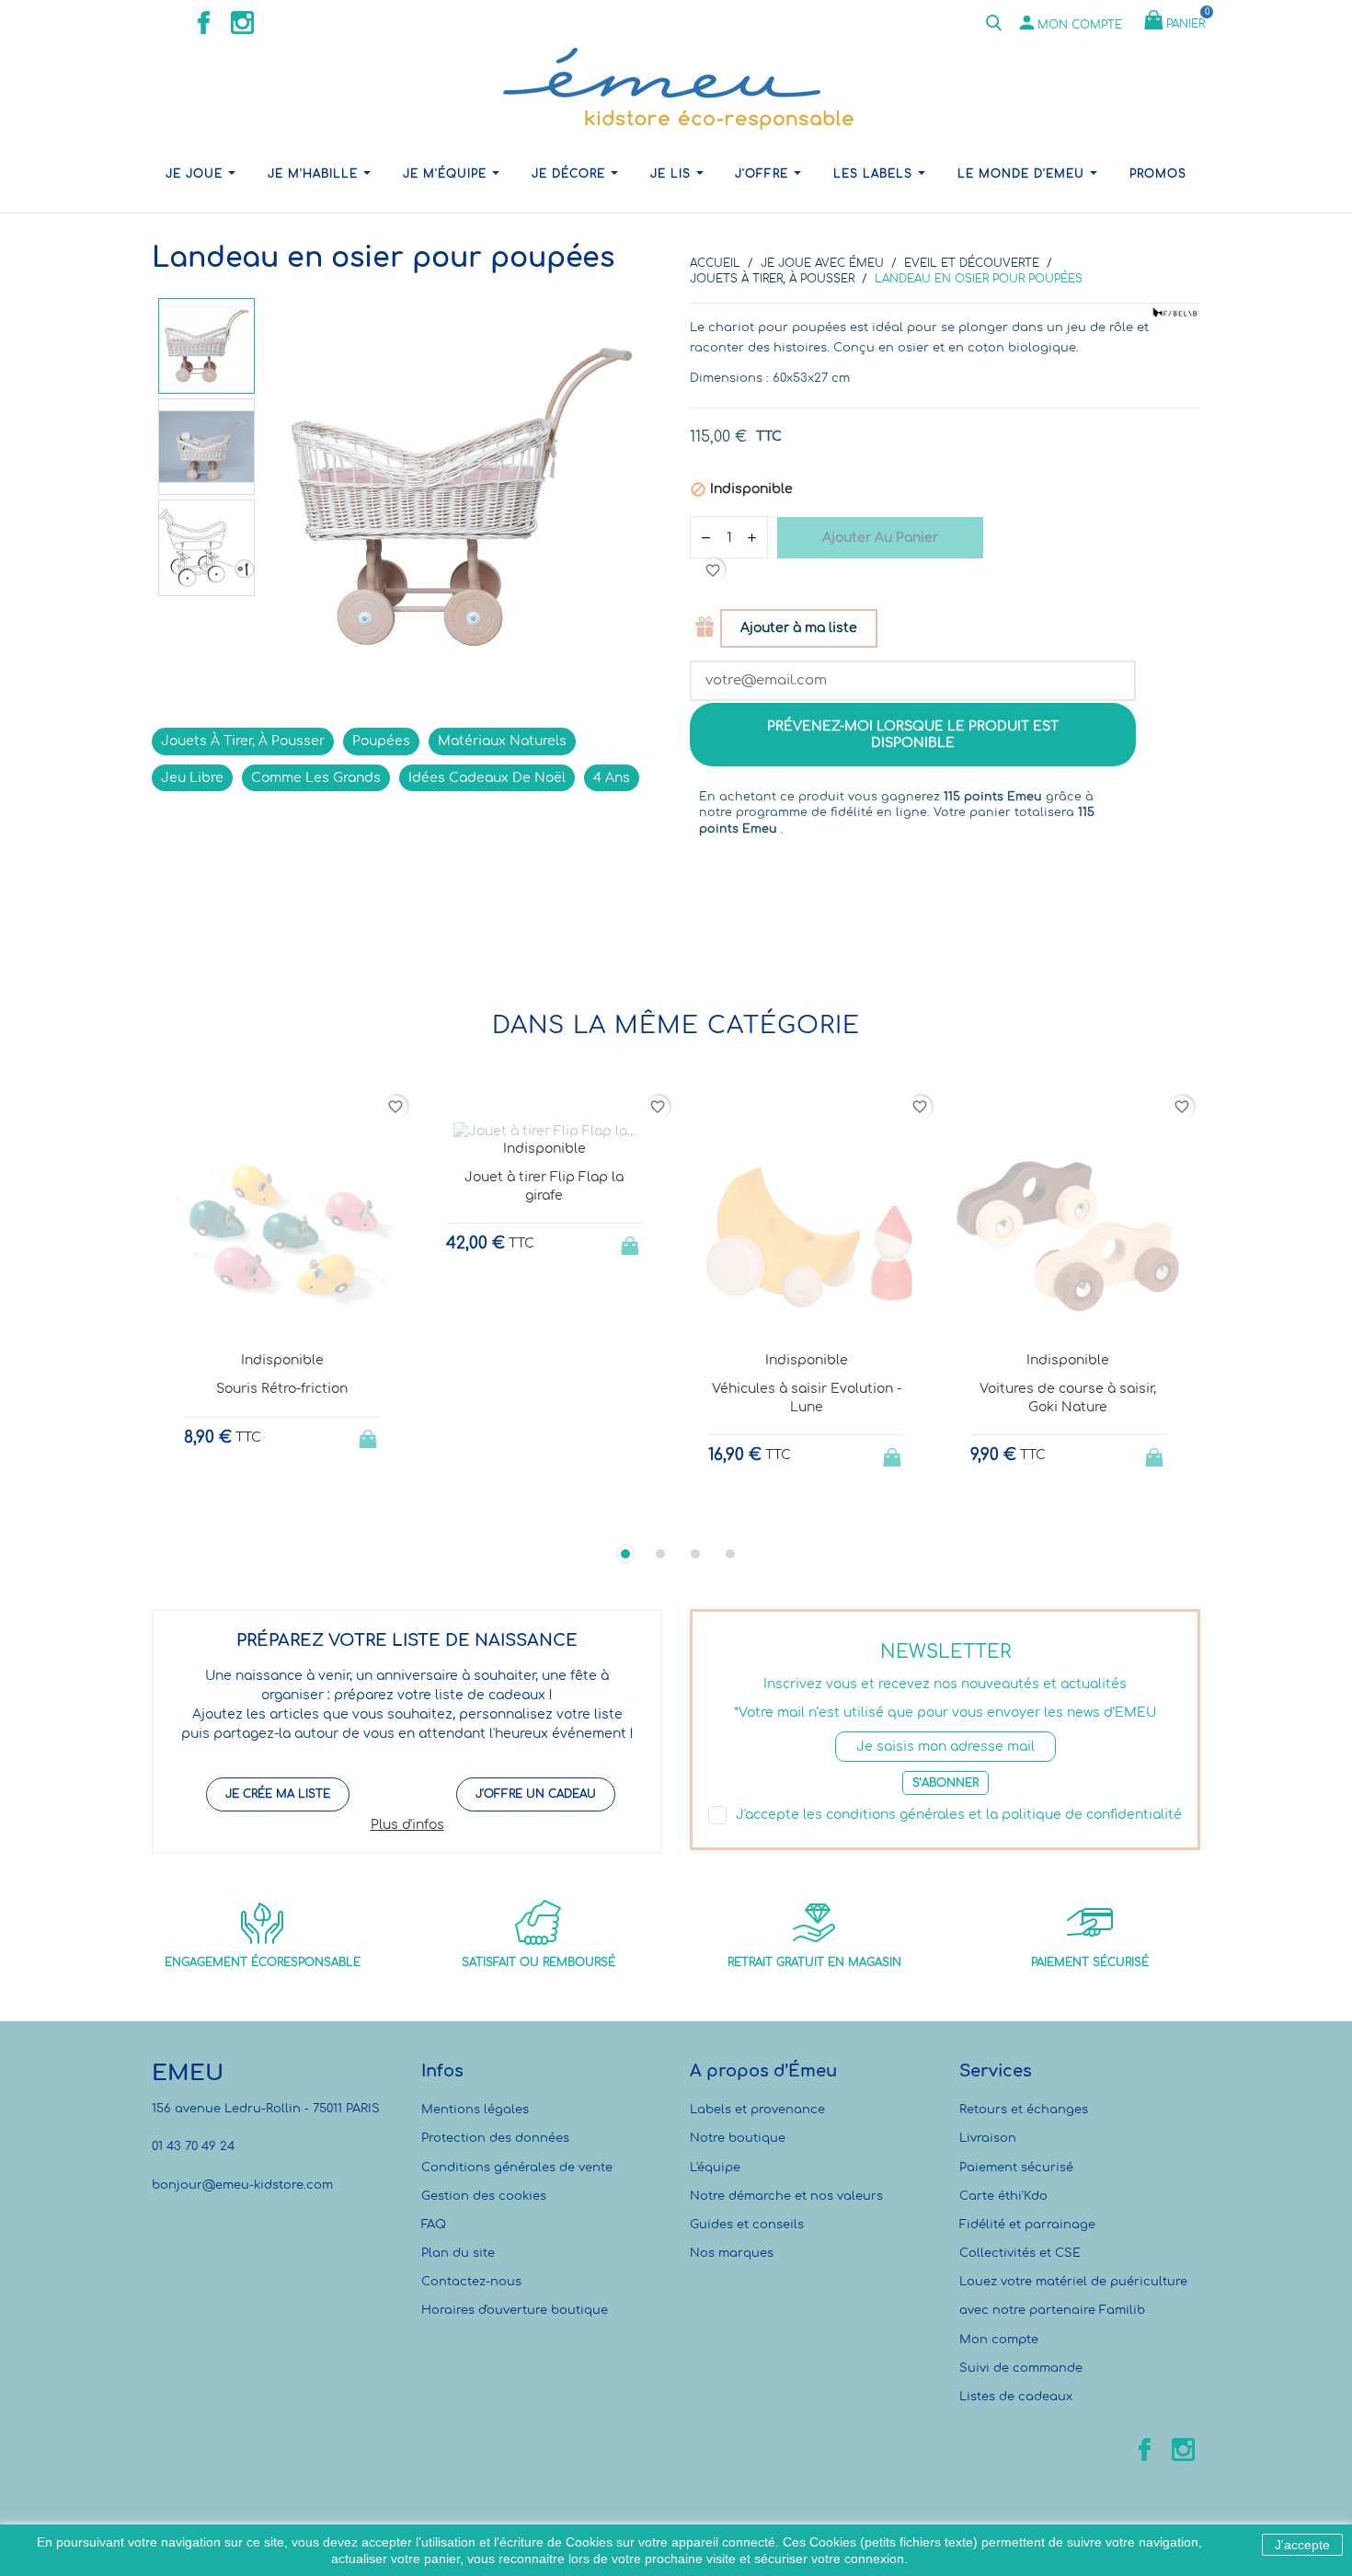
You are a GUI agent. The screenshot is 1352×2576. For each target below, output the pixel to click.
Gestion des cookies (484, 2196)
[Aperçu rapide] (265, 1514)
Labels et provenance (757, 2110)
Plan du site (458, 2253)
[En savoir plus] (299, 1514)
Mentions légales (475, 2110)
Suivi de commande (1021, 2368)
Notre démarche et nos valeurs (786, 2196)
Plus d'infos (407, 1825)
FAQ (434, 2225)
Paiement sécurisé (1016, 2168)
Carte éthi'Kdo (1003, 2196)
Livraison (988, 2138)
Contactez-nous (471, 2282)
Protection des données (495, 2138)
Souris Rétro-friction (282, 1389)
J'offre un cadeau (536, 1794)
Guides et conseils (747, 2225)
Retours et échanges (1024, 2110)
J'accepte (1302, 2545)
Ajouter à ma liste (799, 628)
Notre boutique (738, 2138)
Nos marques (732, 2253)
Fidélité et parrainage (1027, 2225)
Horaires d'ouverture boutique (515, 2310)
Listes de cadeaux (1016, 2397)
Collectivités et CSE (1020, 2253)
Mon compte (999, 2340)
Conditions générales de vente (517, 2168)
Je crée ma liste (278, 1794)
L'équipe (715, 2168)
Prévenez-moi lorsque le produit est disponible (913, 735)
